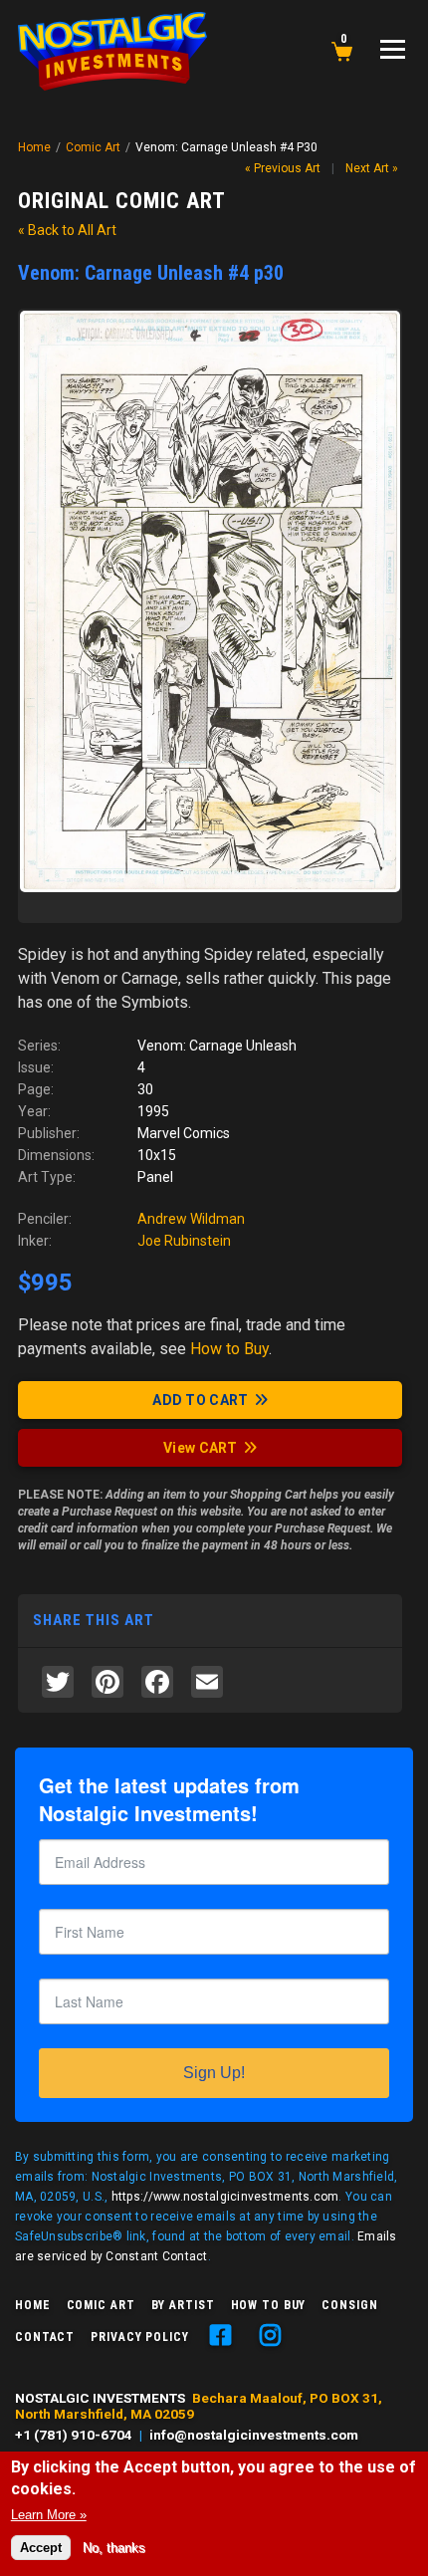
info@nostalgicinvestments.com (254, 2435)
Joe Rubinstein (184, 1241)
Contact (45, 2337)
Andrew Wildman (191, 1219)
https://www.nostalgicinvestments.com (225, 2197)
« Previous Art (283, 168)
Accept (41, 2548)
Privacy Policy (139, 2337)
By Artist (183, 2305)
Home (34, 147)
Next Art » (372, 168)
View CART (201, 1448)
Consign (349, 2305)
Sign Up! (214, 2073)
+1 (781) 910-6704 (74, 2435)
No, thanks (114, 2548)
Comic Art (93, 147)
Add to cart (200, 1400)
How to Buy (269, 2305)
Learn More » (49, 2515)
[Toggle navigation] (393, 49)
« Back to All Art (67, 230)
